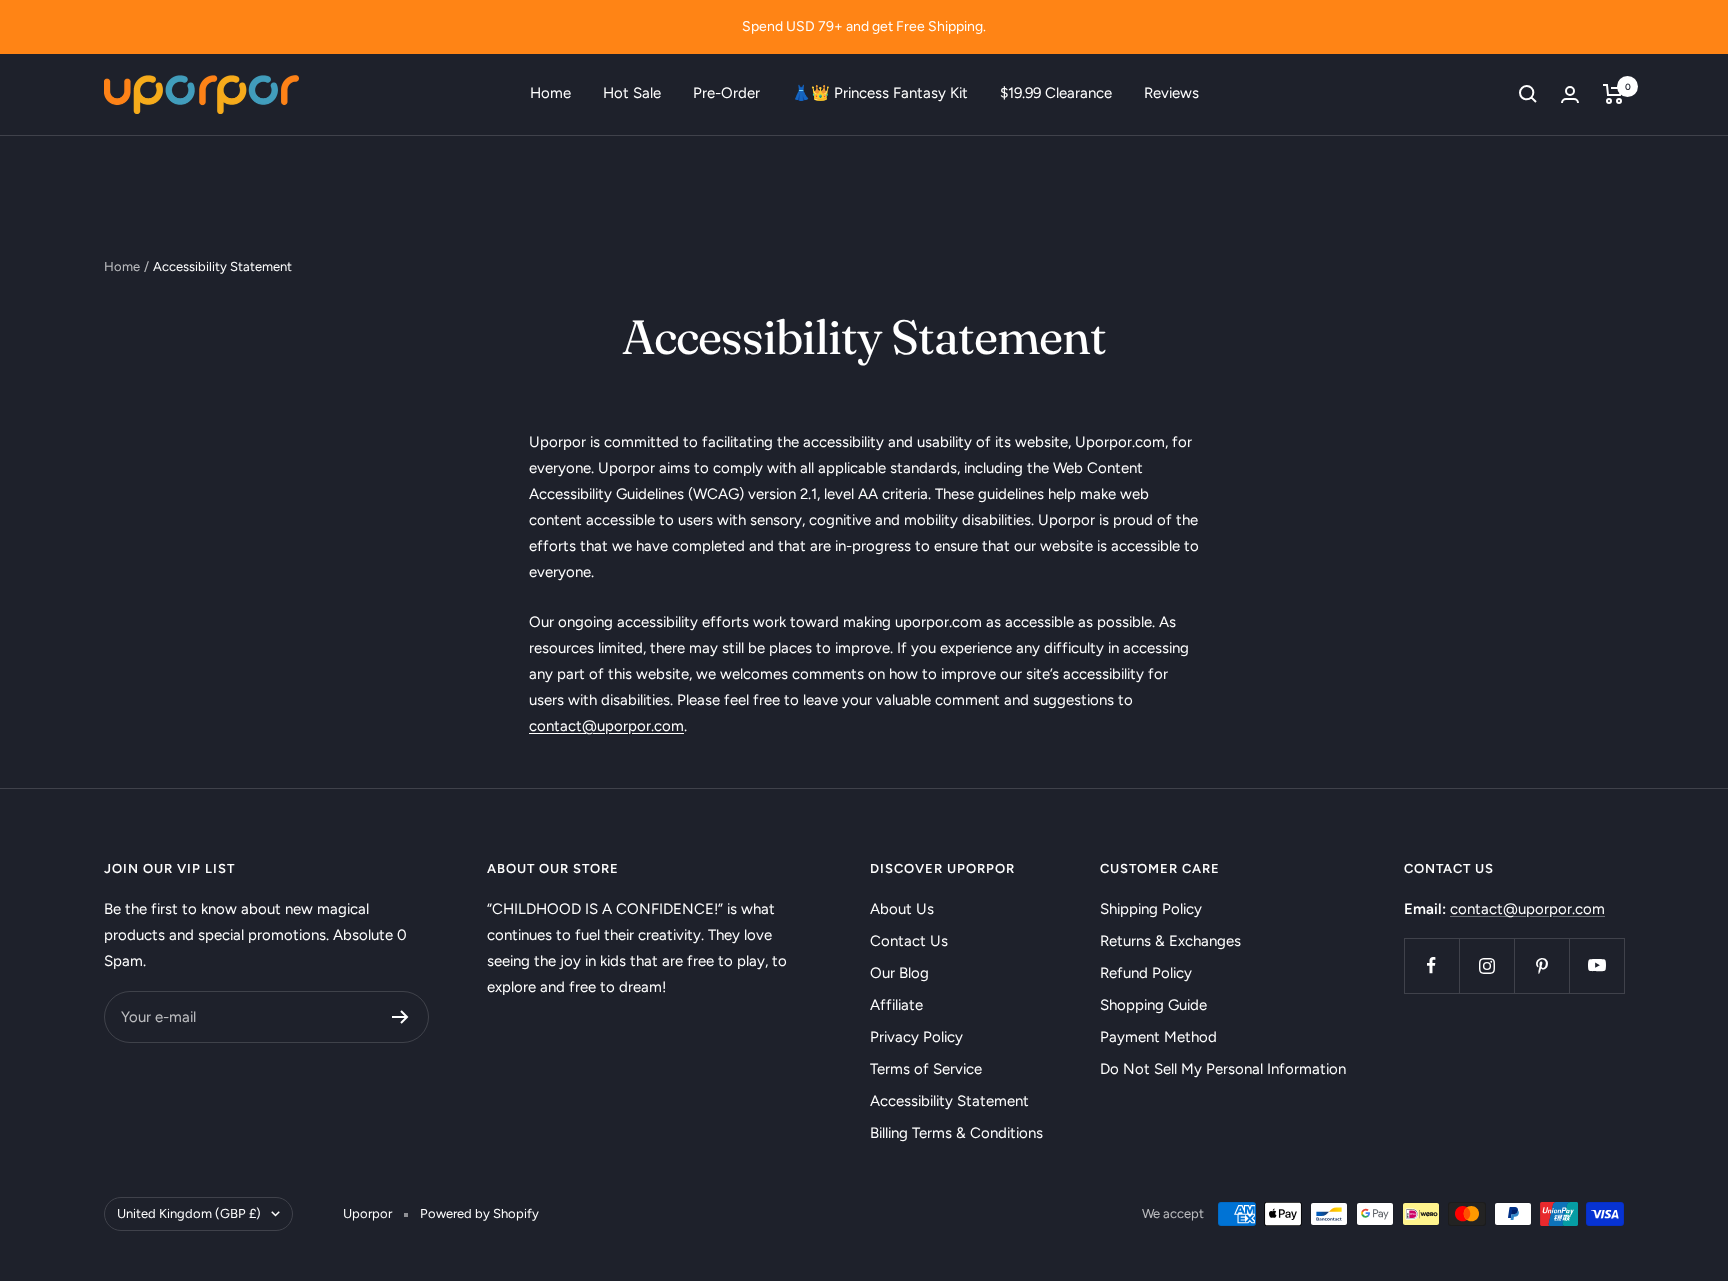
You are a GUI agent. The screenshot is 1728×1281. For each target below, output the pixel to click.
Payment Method (1158, 1037)
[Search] (1528, 94)
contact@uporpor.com (1527, 909)
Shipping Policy (1151, 909)
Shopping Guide (1153, 1005)
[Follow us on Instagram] (1486, 965)
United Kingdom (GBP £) (189, 1213)
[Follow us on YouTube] (1596, 965)
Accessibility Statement (949, 1101)
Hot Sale (632, 93)
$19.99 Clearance (1056, 93)
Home (550, 93)
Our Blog (899, 973)
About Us (902, 909)
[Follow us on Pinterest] (1541, 965)
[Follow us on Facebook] (1431, 965)
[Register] (400, 1017)
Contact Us (909, 941)
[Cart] (1613, 94)
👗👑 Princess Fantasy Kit (880, 93)
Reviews (1171, 93)
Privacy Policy (916, 1037)
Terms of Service (926, 1069)
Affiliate (896, 1005)
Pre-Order (726, 93)
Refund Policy (1146, 973)
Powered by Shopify (479, 1213)
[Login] (1570, 94)
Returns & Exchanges (1170, 941)
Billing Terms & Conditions (956, 1133)
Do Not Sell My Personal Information (1223, 1069)
